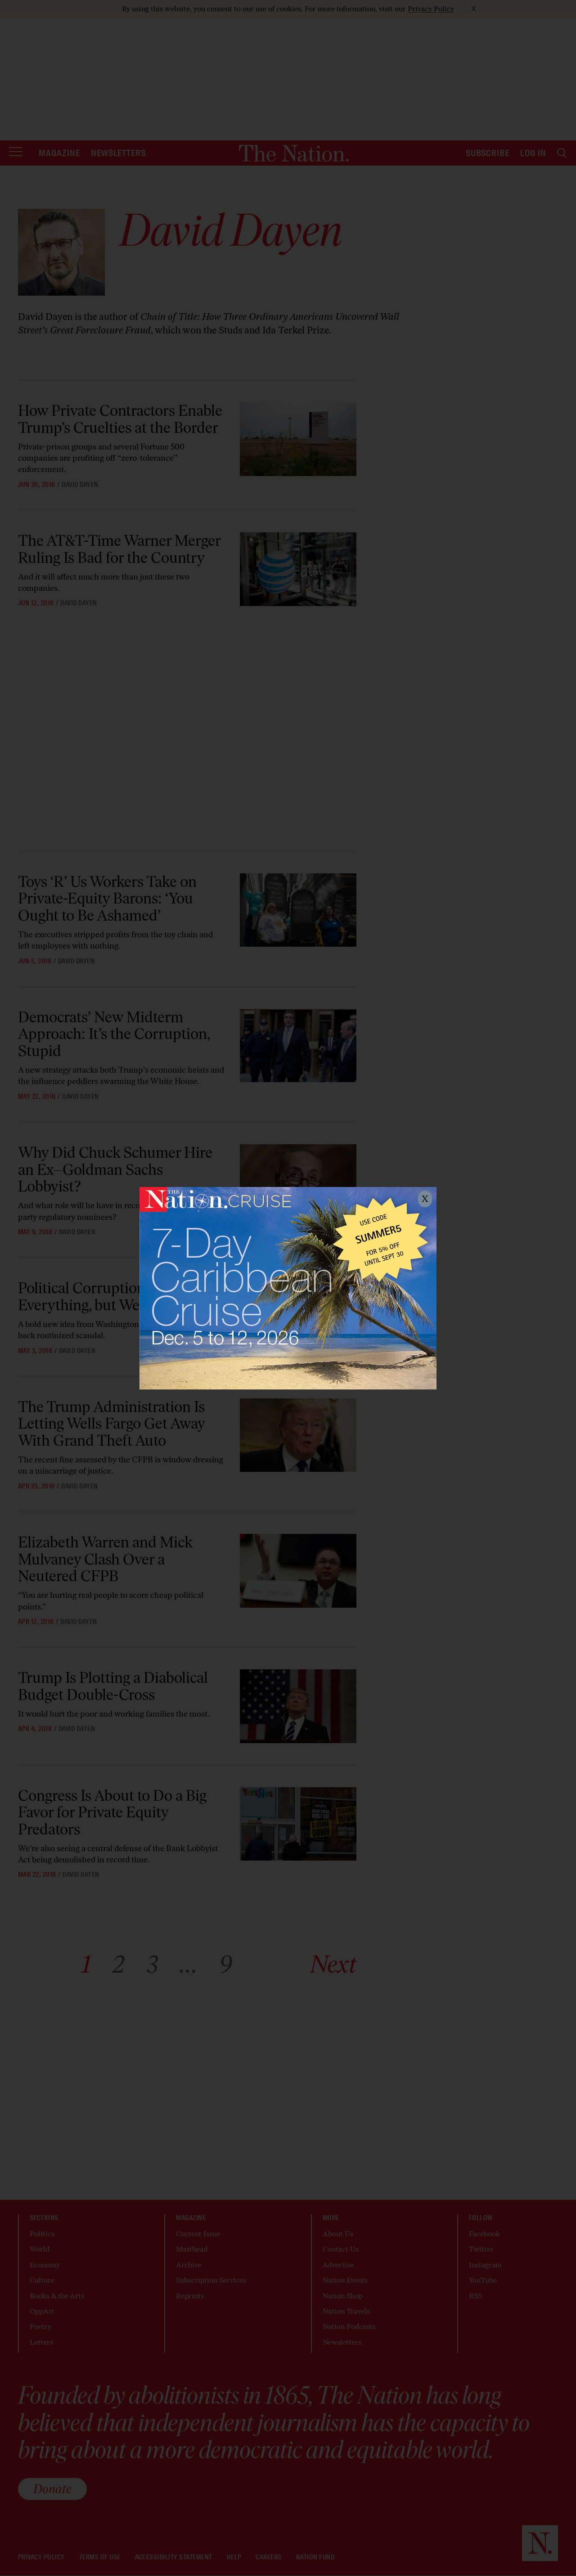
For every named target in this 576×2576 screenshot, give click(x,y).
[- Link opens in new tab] (288, 1288)
